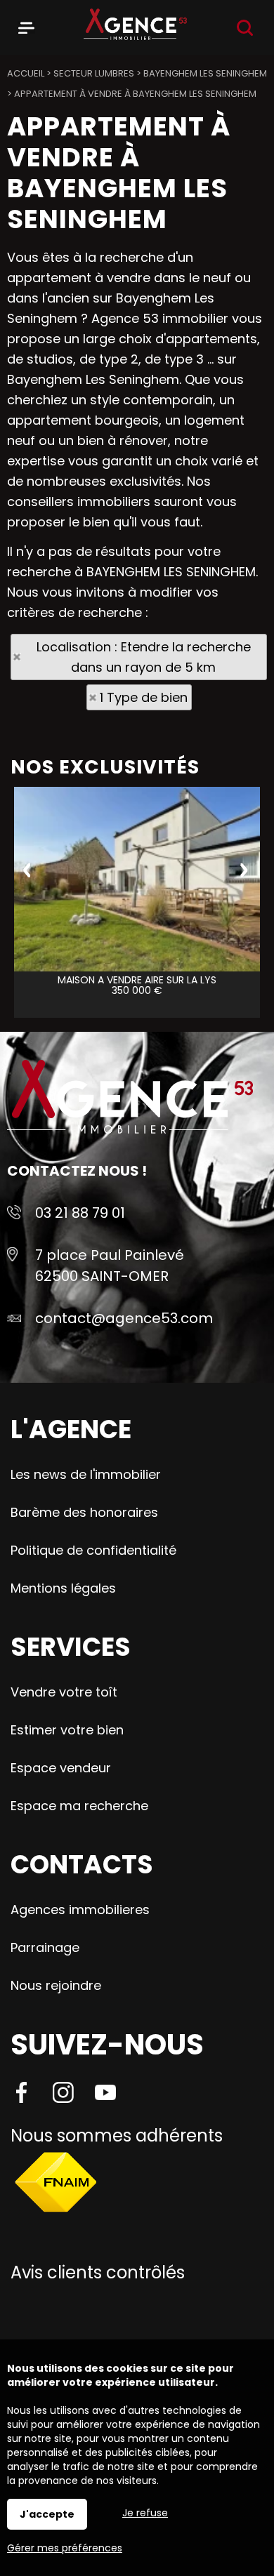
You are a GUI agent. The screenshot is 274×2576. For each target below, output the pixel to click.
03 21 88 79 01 (80, 1213)
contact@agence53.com (124, 1318)
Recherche (245, 28)
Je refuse (145, 2513)
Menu (26, 25)
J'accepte (47, 2514)
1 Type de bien (144, 697)
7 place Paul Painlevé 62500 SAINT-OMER (110, 1266)
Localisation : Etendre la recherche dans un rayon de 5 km (144, 657)
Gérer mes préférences (65, 2548)
